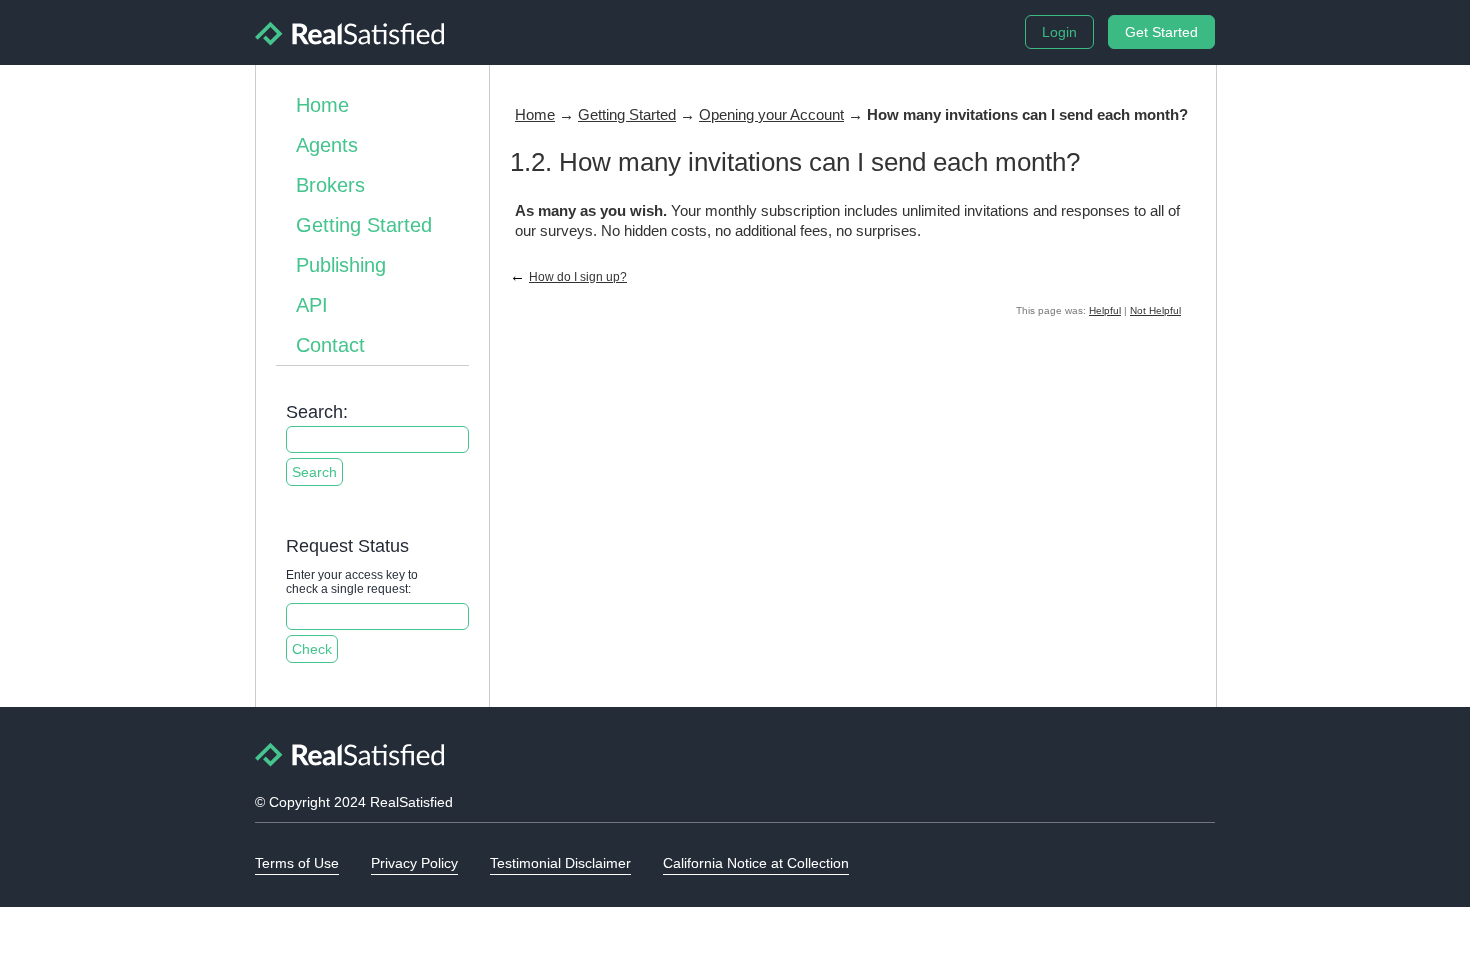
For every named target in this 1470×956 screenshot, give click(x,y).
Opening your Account (771, 114)
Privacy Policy (414, 863)
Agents (327, 145)
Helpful (1105, 310)
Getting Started (364, 225)
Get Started (1161, 32)
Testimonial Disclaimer (560, 863)
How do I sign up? (578, 277)
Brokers (330, 185)
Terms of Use (297, 863)
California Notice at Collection (756, 863)
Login (1059, 32)
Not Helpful (1155, 310)
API (312, 305)
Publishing (341, 265)
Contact (330, 345)
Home (322, 105)
